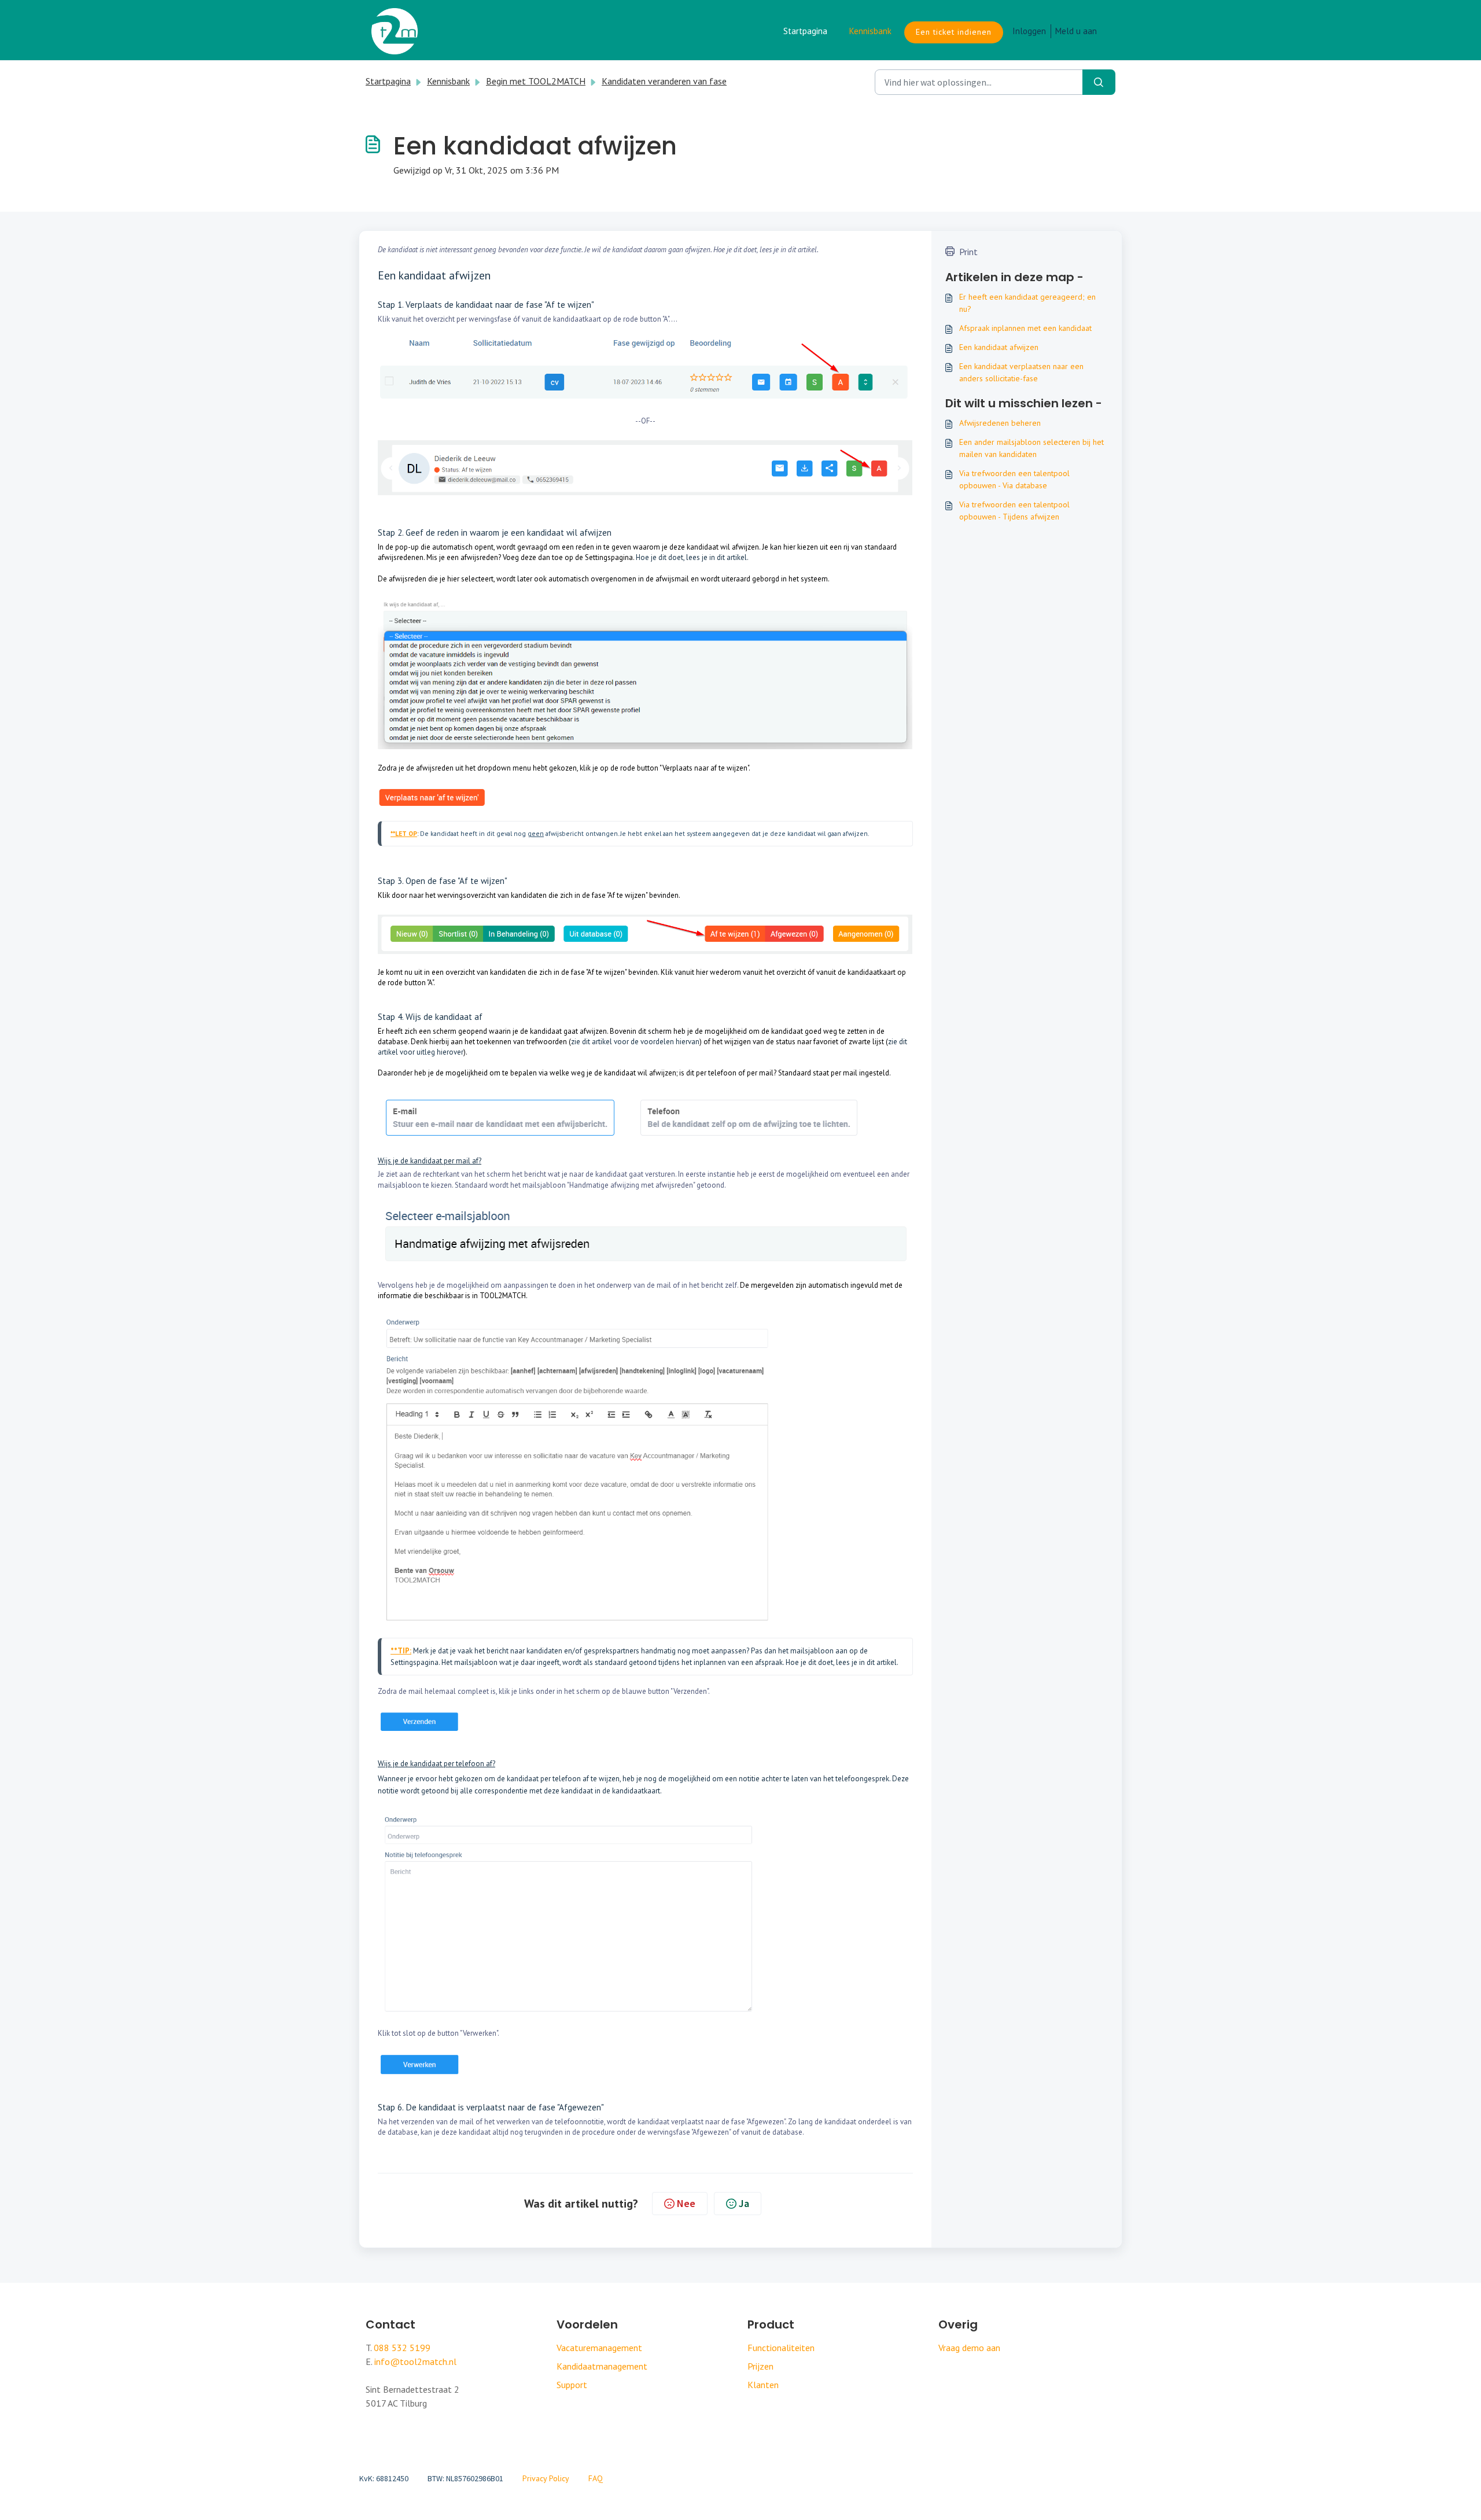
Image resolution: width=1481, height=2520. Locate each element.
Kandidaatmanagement (602, 2366)
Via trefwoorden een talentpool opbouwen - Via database (1014, 479)
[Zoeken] (1099, 82)
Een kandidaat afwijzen (999, 347)
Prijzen (760, 2366)
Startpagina (805, 31)
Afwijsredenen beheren (1000, 423)
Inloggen (1029, 31)
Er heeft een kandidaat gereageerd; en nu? (1027, 303)
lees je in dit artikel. (868, 1662)
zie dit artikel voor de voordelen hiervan (635, 1042)
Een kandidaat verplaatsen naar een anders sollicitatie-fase (1021, 372)
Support (572, 2385)
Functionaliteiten (781, 2348)
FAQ (596, 2478)
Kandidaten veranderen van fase (664, 81)
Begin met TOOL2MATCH (536, 81)
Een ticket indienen (954, 32)
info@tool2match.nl (415, 2361)
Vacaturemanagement (599, 2348)
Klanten (763, 2385)
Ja (744, 2203)
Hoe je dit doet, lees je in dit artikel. (692, 557)
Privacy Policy (546, 2478)
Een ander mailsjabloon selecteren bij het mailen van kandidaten (1031, 448)
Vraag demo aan (969, 2348)
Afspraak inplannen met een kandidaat (1025, 328)
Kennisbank (870, 31)
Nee (686, 2203)
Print (968, 252)
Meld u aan (1076, 31)
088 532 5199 (402, 2348)
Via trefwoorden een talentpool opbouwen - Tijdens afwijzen (1014, 511)
